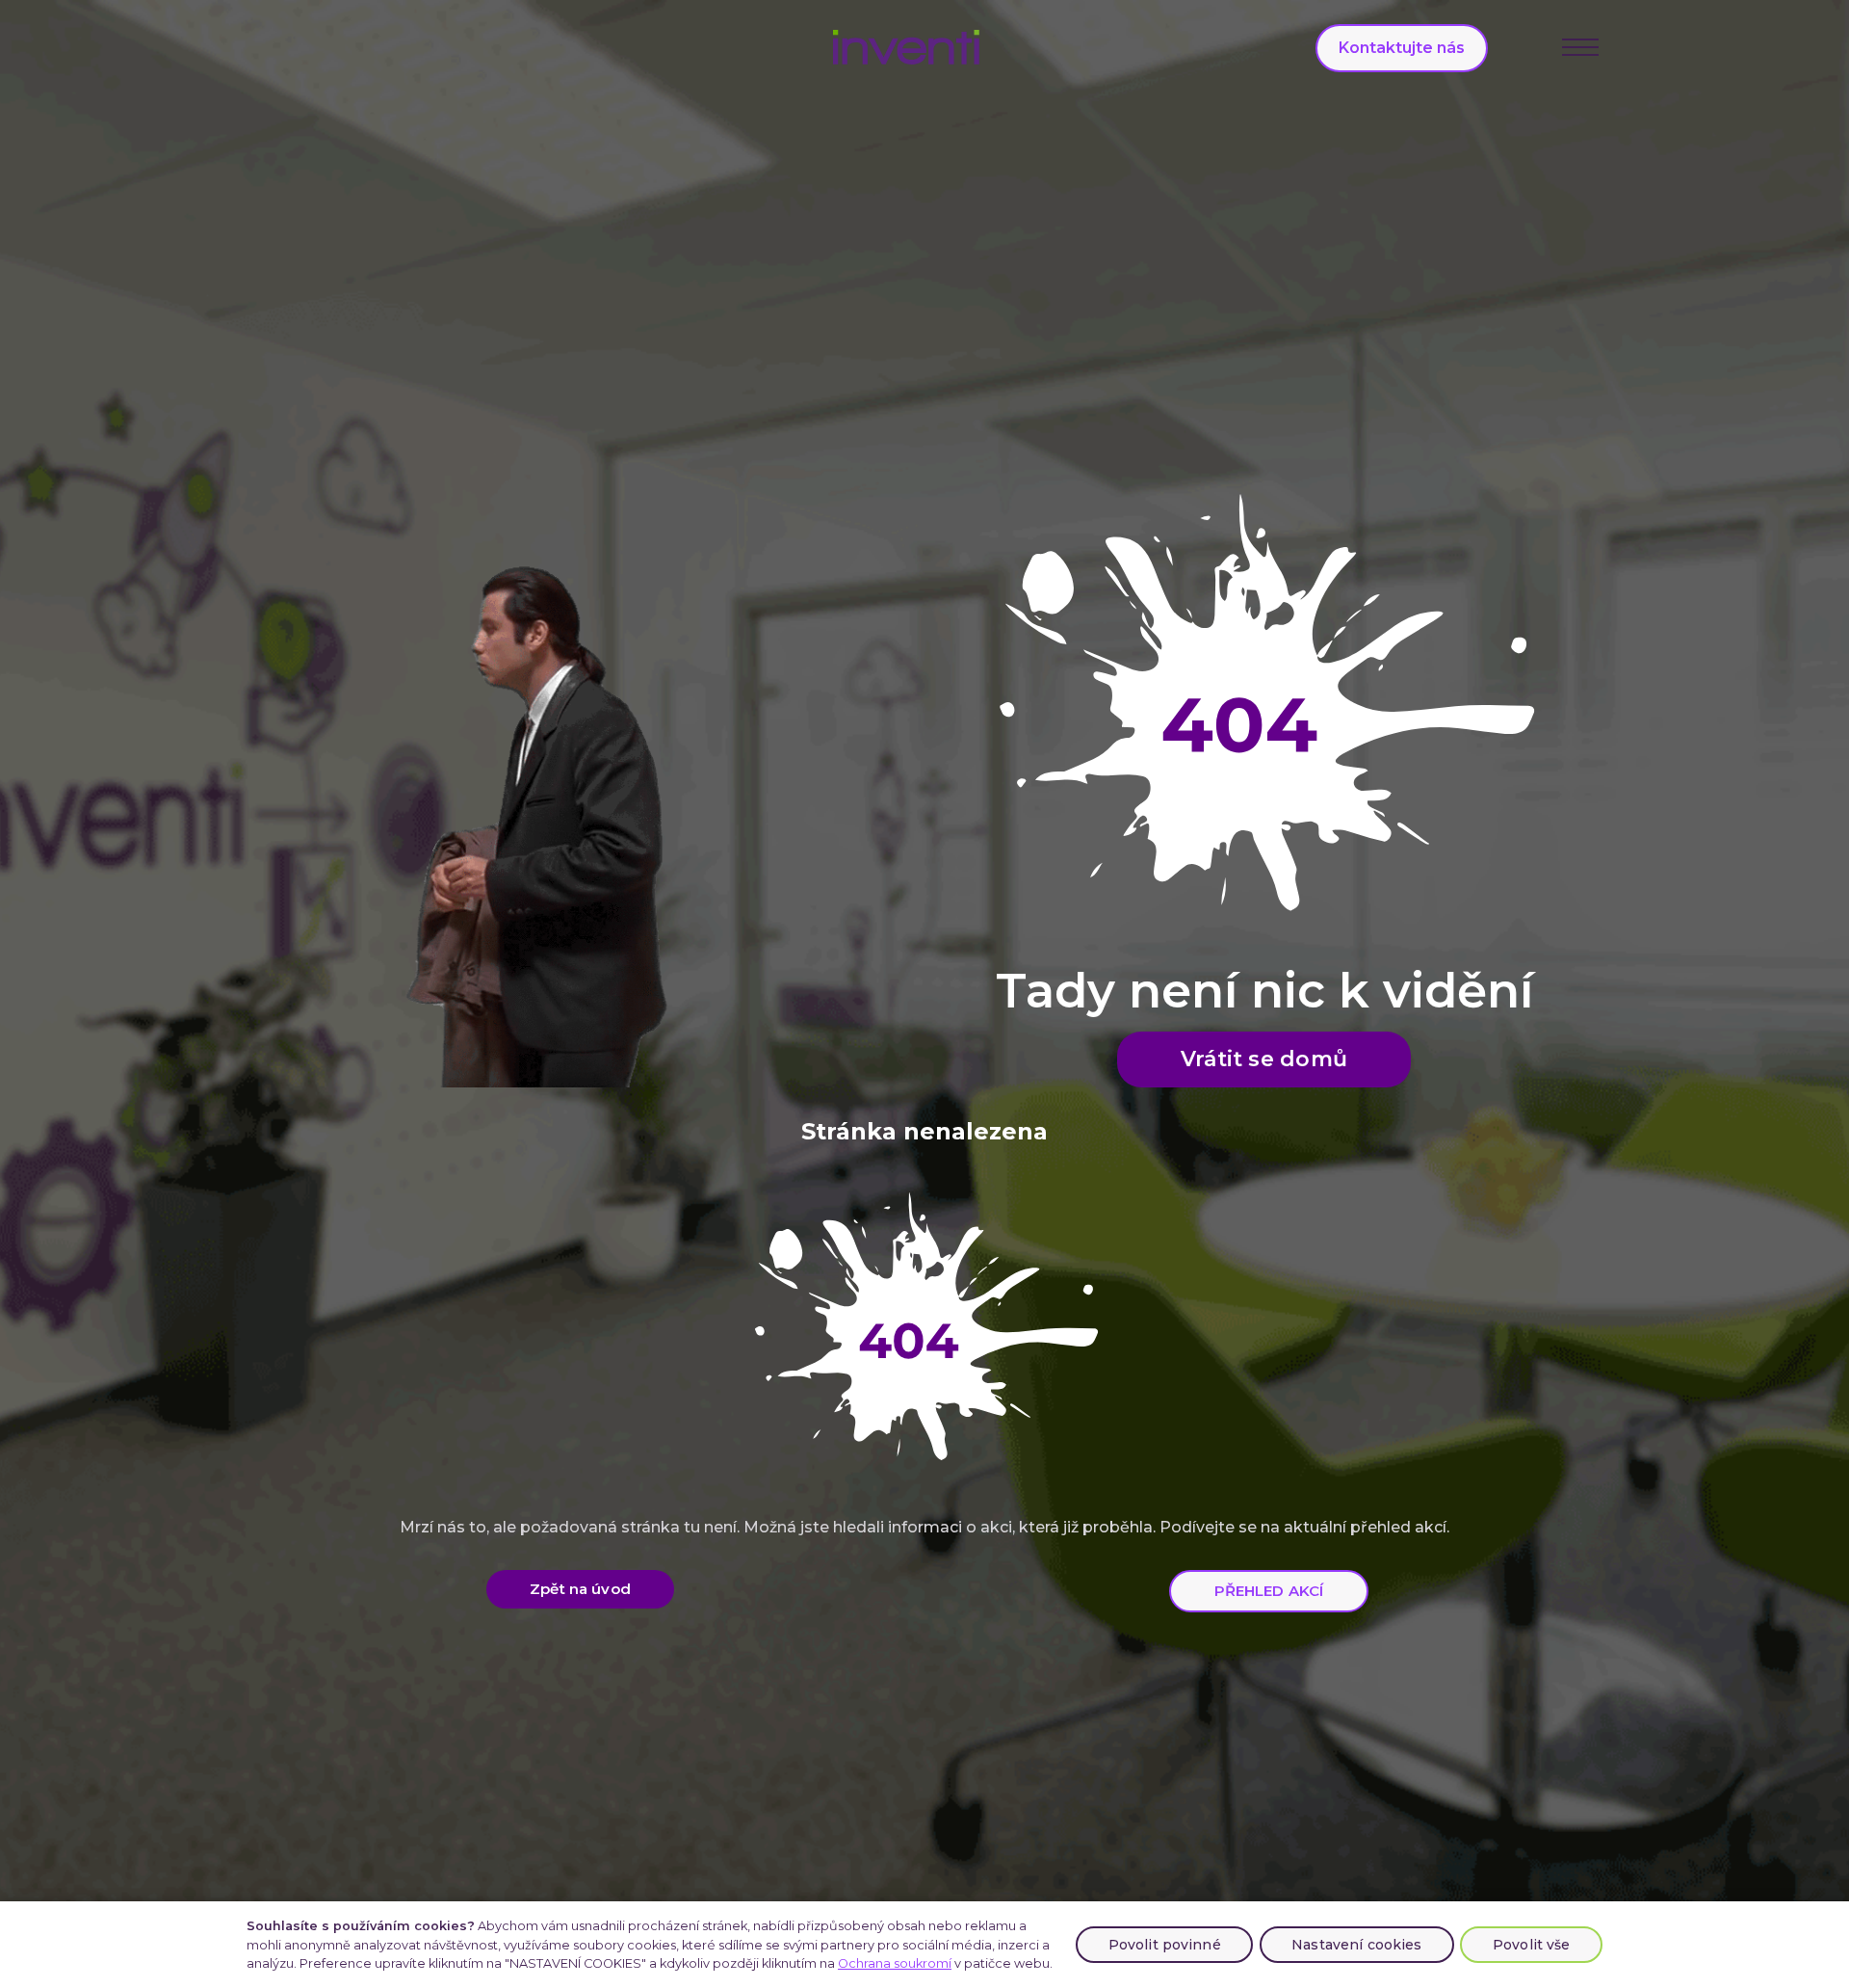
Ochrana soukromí (895, 1963)
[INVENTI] (907, 47)
